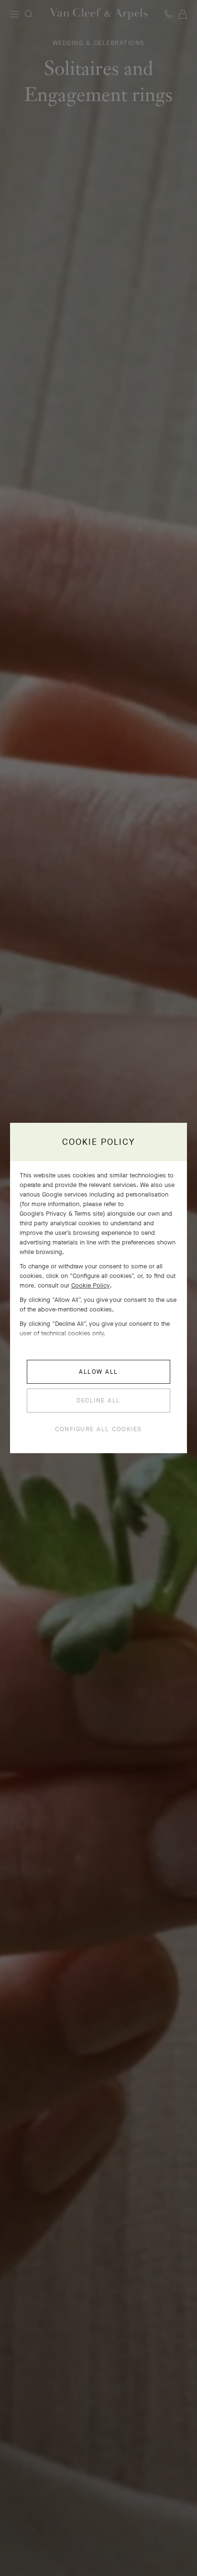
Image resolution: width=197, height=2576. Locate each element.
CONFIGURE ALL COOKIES (98, 1429)
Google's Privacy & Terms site (61, 1214)
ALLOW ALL (98, 1372)
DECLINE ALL (98, 1400)
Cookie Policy (91, 1285)
